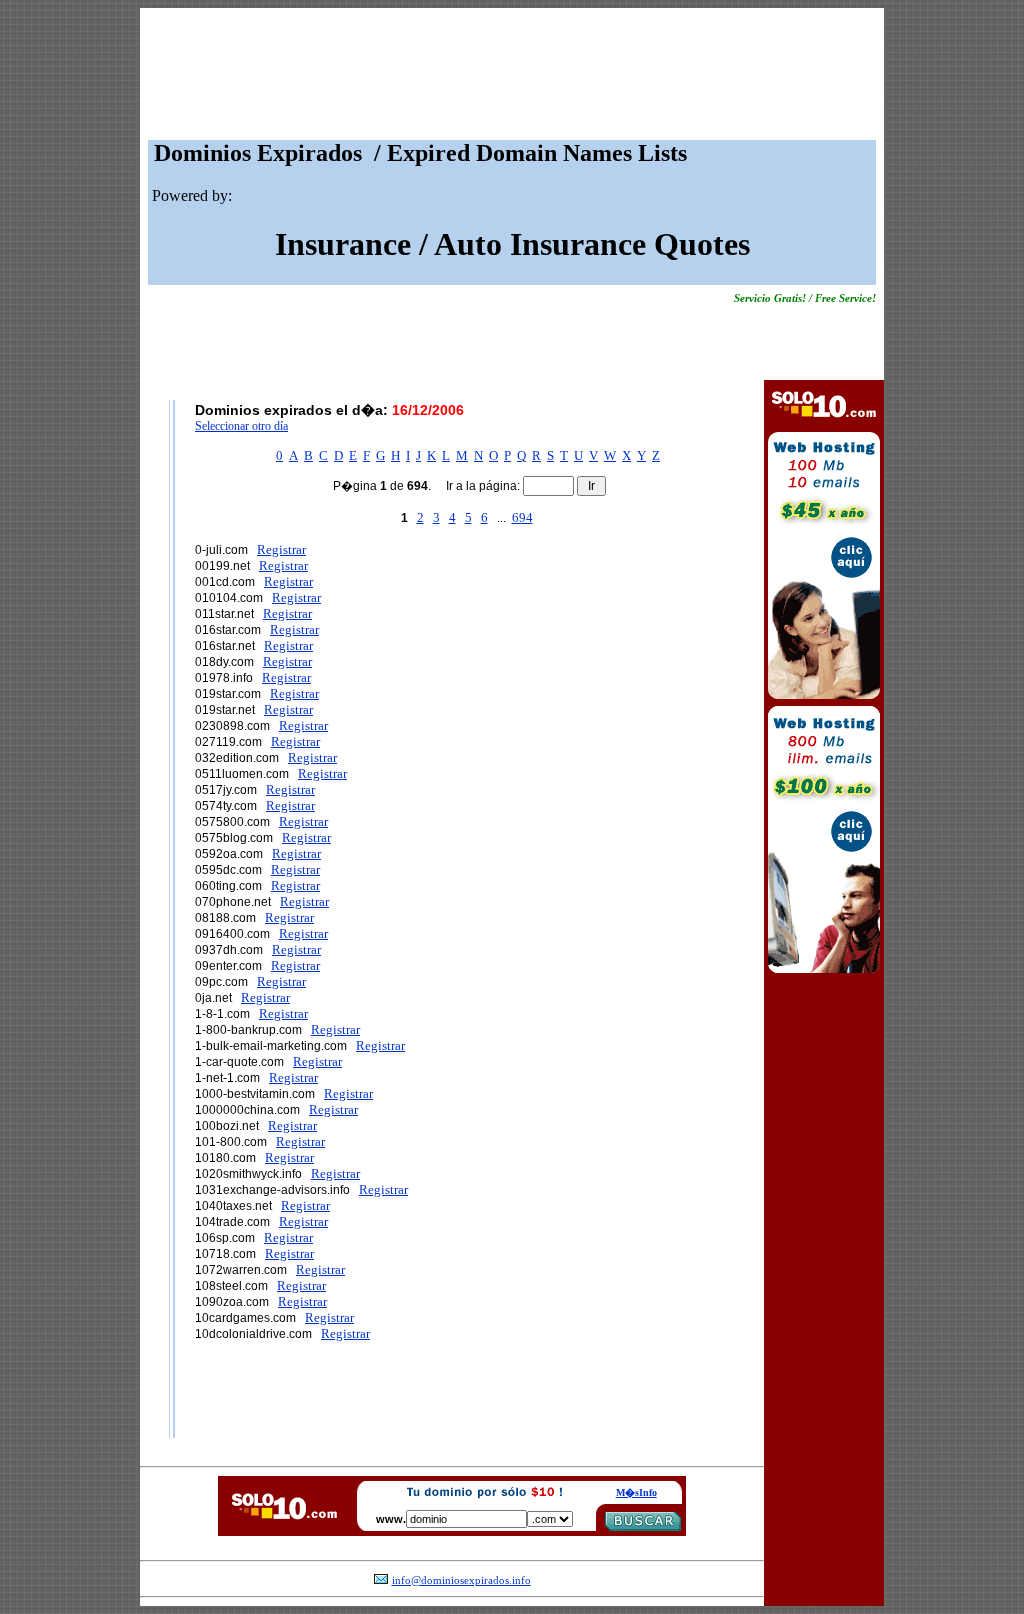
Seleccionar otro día (241, 426)
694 (522, 517)
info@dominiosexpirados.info (461, 1580)
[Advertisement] (512, 79)
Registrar (281, 549)
